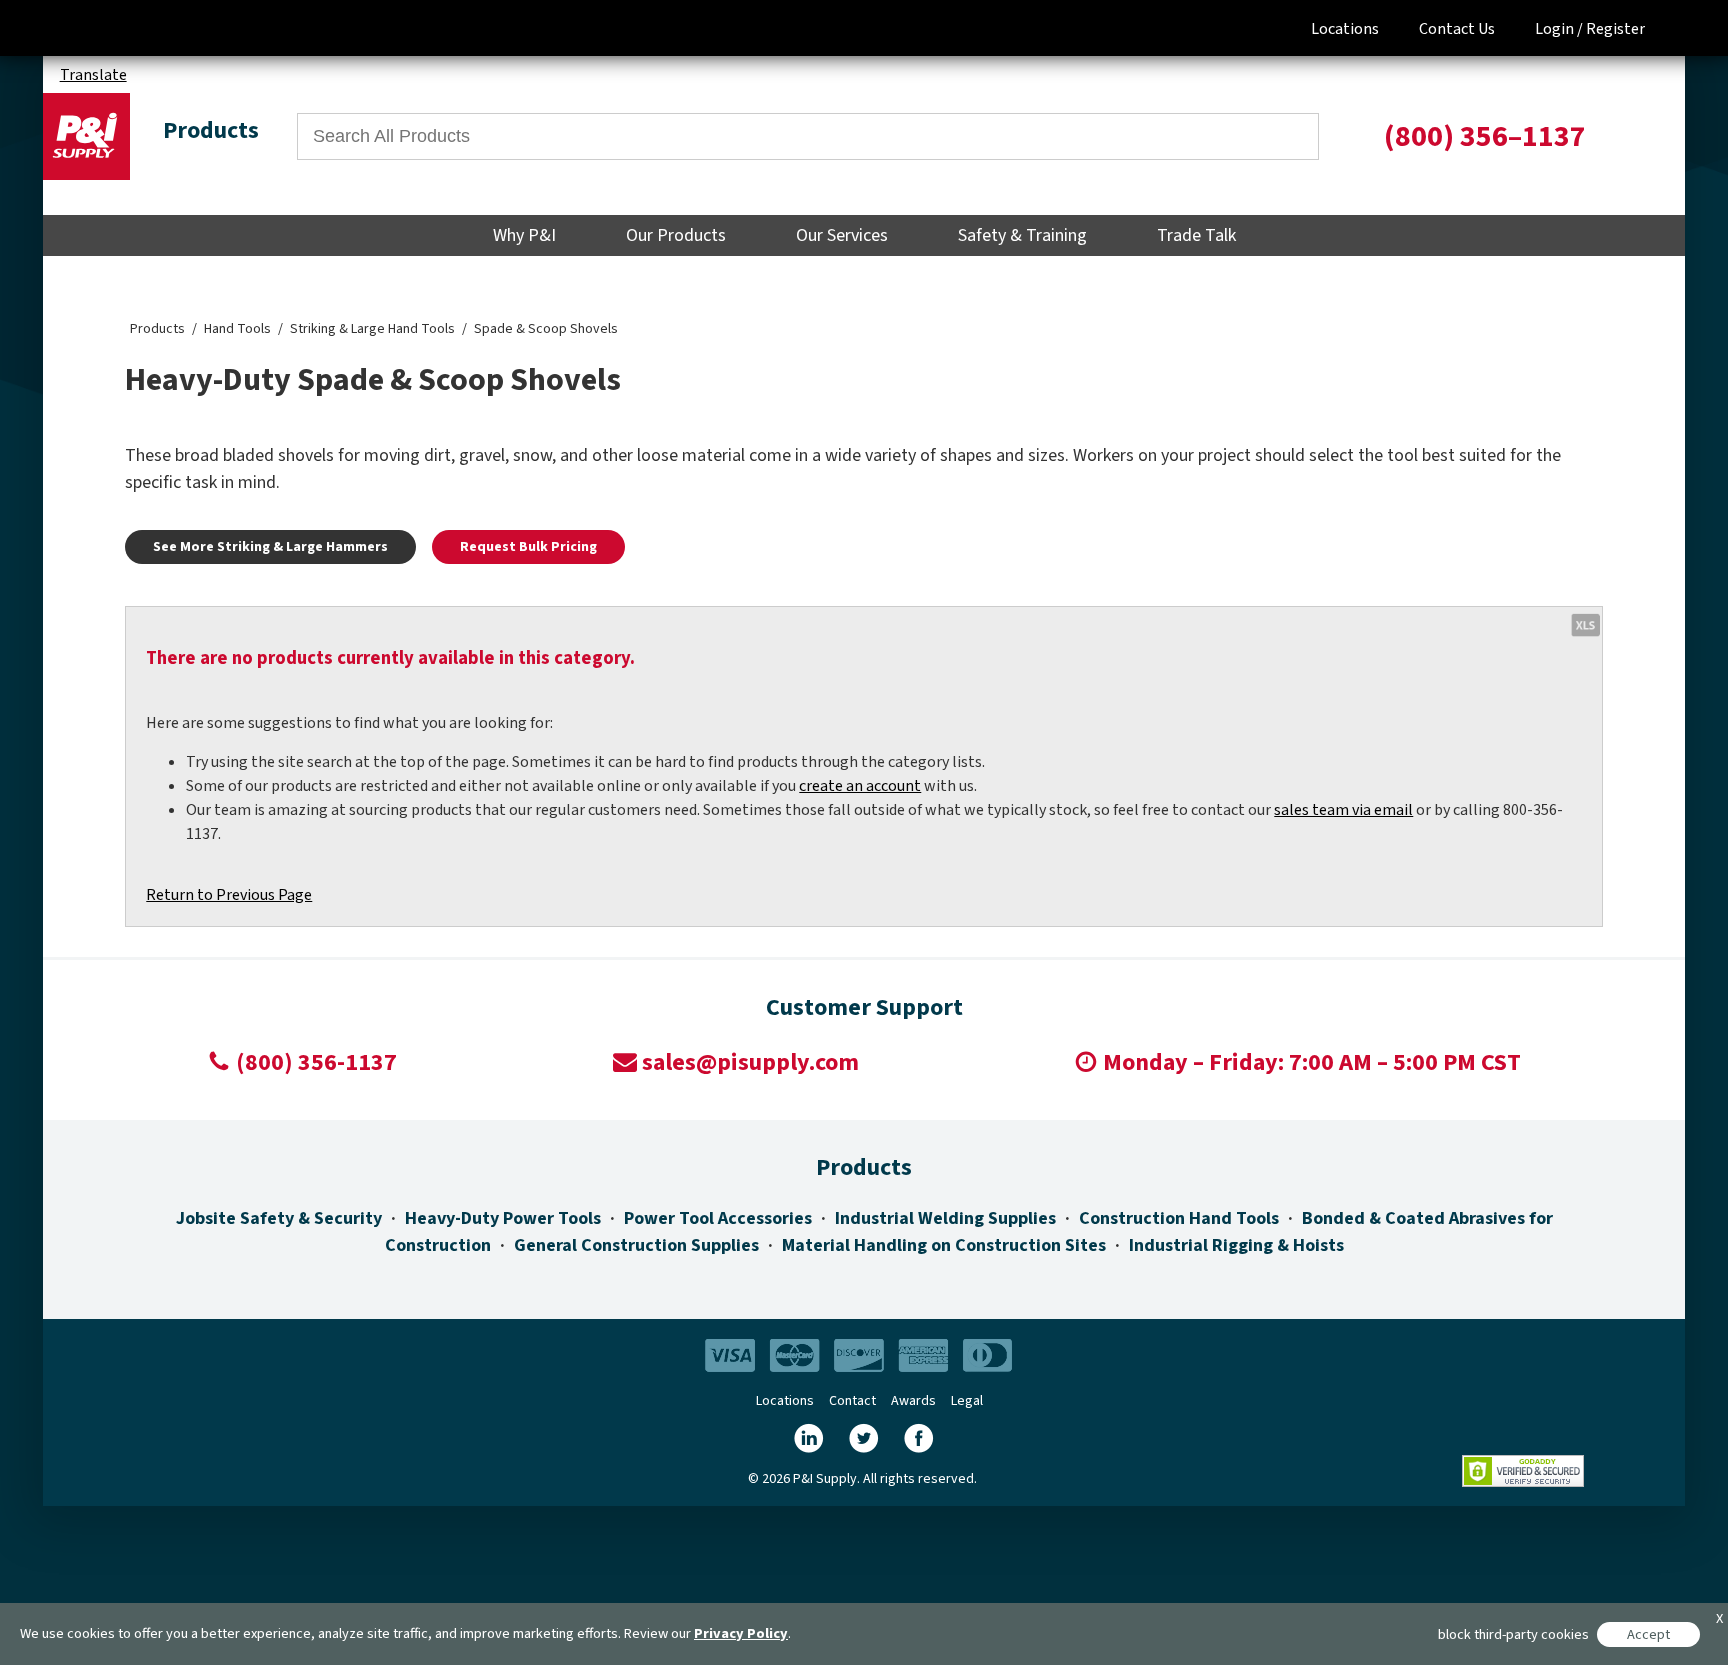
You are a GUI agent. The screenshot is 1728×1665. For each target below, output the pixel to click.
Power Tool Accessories (718, 1218)
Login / (1559, 29)
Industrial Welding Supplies (945, 1218)
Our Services (842, 235)
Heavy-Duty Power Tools (503, 1218)
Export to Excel (1585, 624)
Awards (913, 1401)
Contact (852, 1401)
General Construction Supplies (636, 1245)
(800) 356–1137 (1485, 136)
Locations (1345, 29)
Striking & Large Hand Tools (372, 329)
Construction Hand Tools (1179, 1218)
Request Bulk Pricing (528, 547)
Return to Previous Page (229, 895)
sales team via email (1343, 810)
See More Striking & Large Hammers (270, 547)
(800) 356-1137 (316, 1062)
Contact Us (1457, 29)
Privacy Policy (741, 1633)
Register (1615, 29)
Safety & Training (1022, 235)
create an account (860, 786)
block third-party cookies (1513, 1634)
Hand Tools (237, 329)
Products (157, 329)
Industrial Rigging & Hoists (1236, 1245)
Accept (1648, 1634)
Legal (967, 1401)
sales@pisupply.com (750, 1062)
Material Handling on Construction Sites (944, 1245)
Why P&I (524, 235)
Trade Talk (1196, 235)
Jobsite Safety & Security (279, 1218)
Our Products (676, 235)
